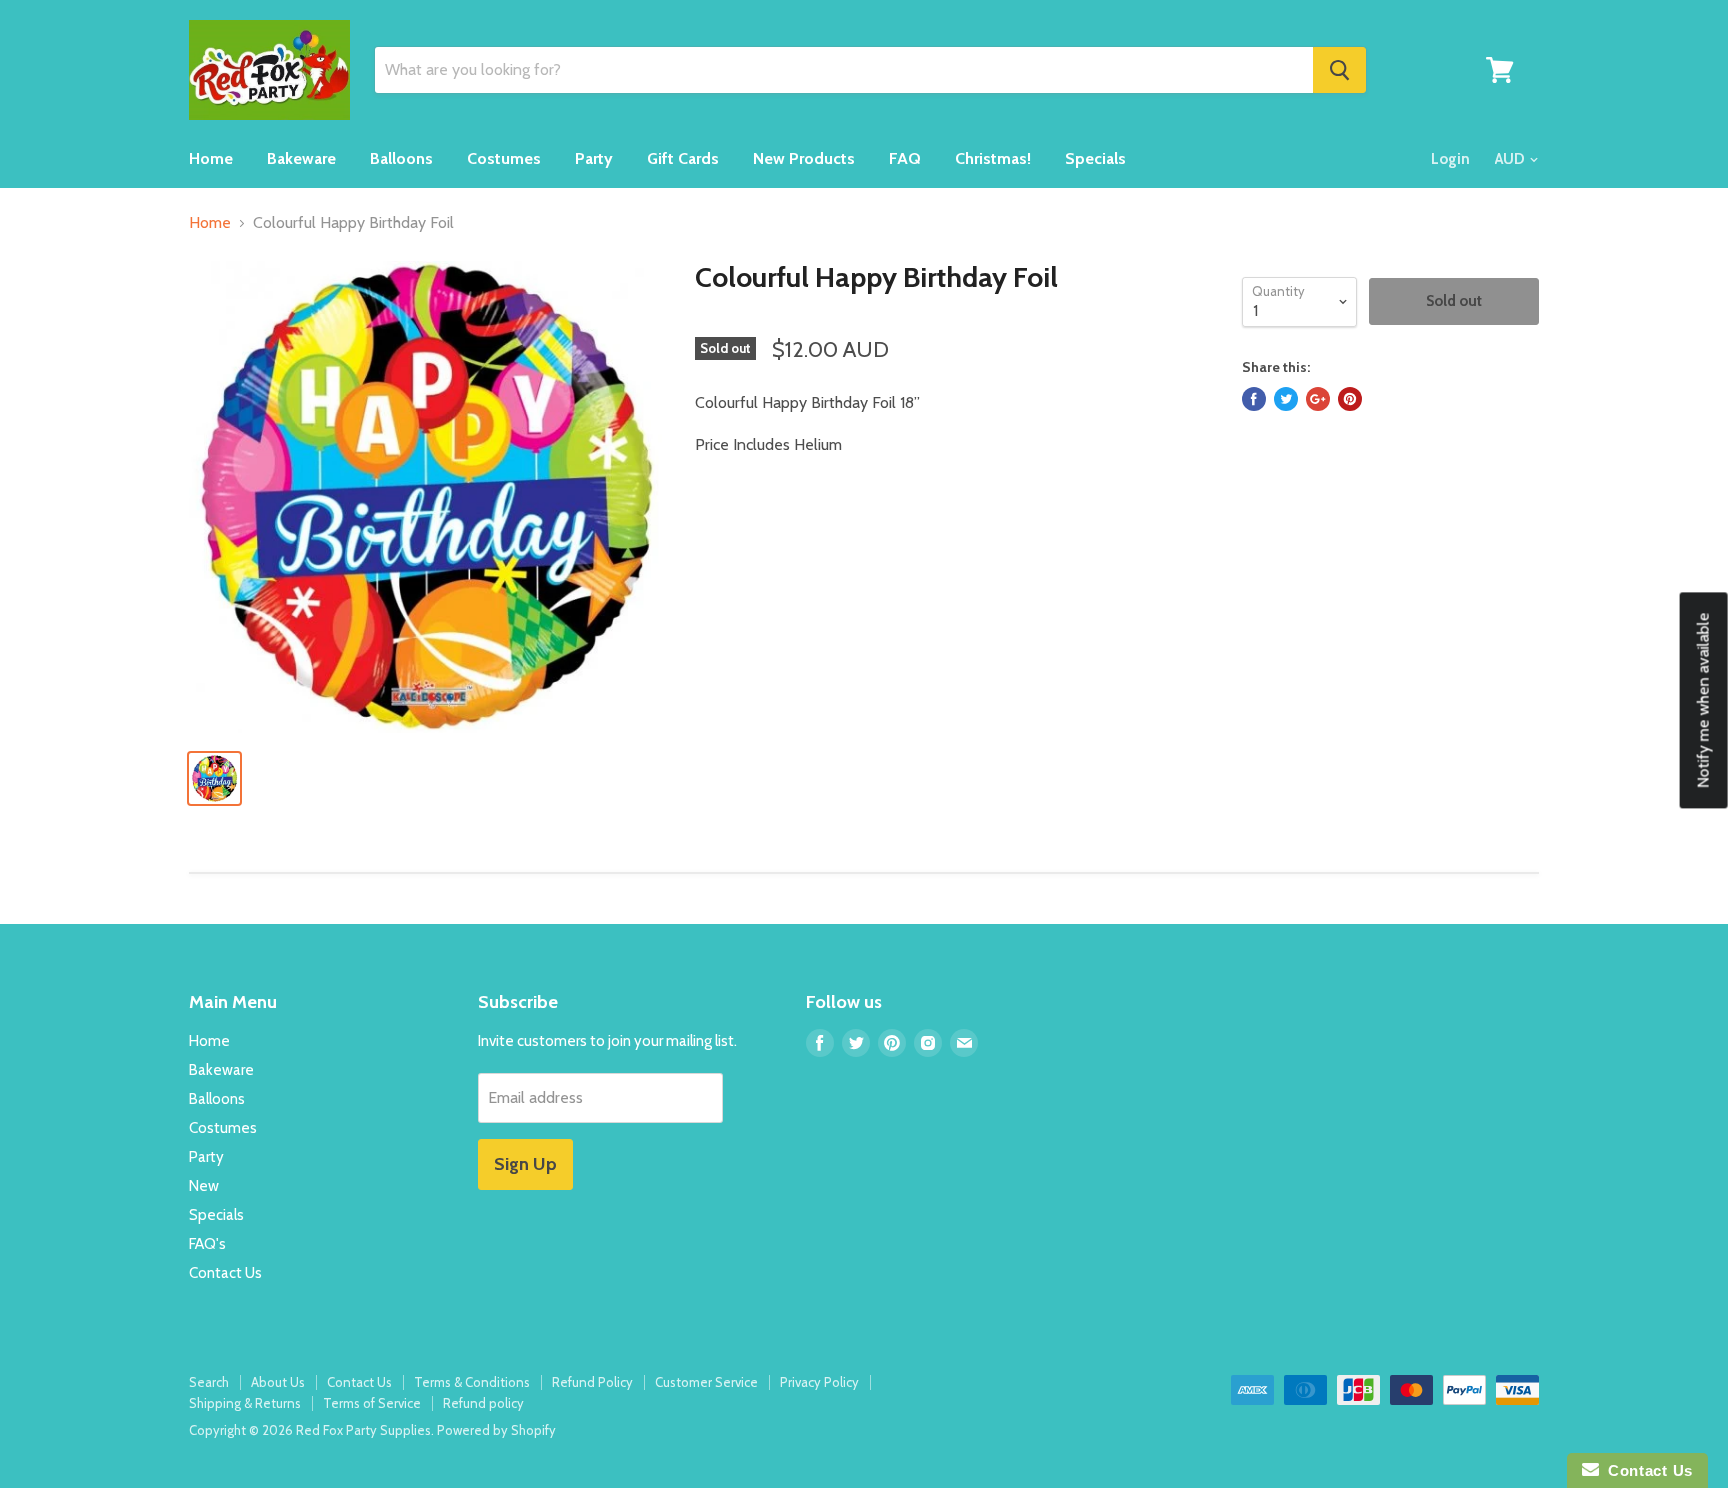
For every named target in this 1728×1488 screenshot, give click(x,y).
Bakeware (301, 158)
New (204, 1186)
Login (1450, 159)
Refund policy (483, 1403)
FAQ (905, 158)
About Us (278, 1382)
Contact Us (225, 1273)
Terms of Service (372, 1403)
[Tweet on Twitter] (1286, 399)
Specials (1095, 158)
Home (211, 158)
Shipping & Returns (245, 1403)
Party (594, 158)
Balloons (401, 158)
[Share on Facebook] (1254, 399)
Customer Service (706, 1382)
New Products (804, 158)
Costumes (504, 158)
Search (209, 1382)
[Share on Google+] (1318, 399)
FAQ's (207, 1244)
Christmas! (993, 158)
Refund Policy (592, 1382)
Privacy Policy (819, 1382)
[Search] (1339, 70)
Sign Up (525, 1164)
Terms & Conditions (472, 1382)
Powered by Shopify (496, 1430)
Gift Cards (683, 158)
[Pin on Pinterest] (1350, 399)
